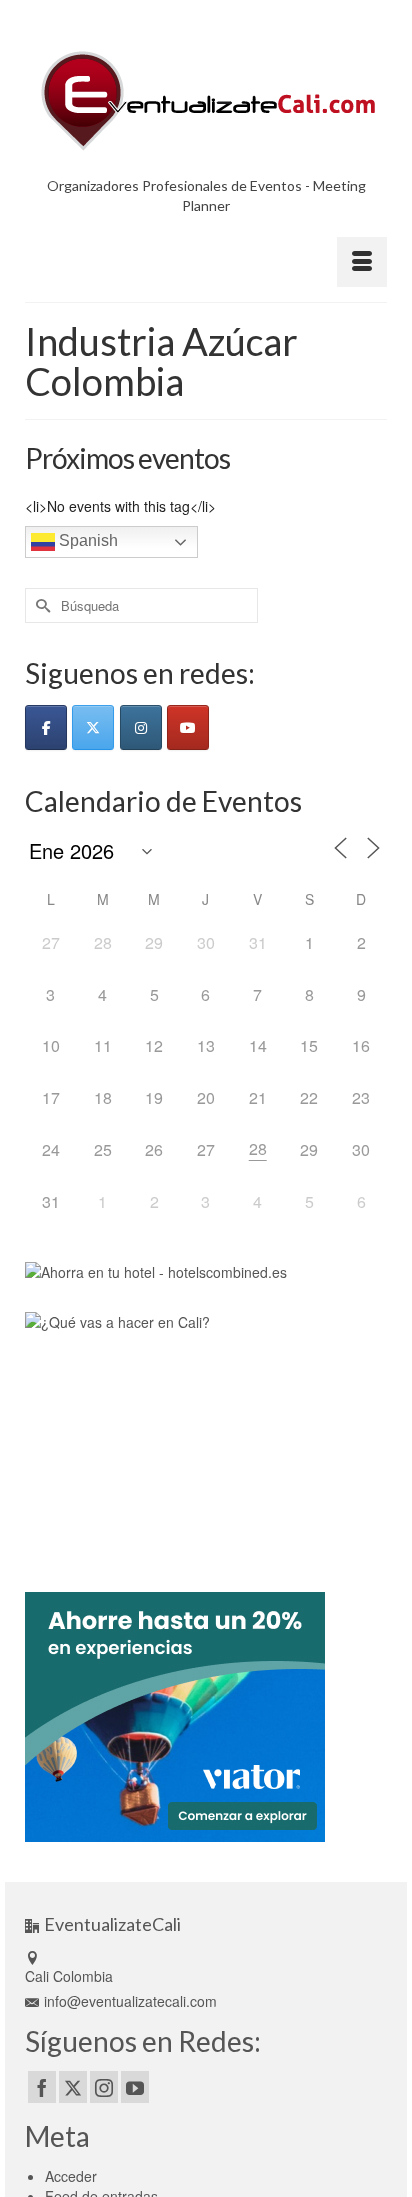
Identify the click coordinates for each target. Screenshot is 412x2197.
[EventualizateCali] (206, 100)
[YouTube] (135, 2087)
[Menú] (362, 262)
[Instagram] (104, 2087)
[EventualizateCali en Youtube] (188, 727)
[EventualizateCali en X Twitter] (93, 727)
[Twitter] (73, 2087)
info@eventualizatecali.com (130, 2001)
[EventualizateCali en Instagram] (141, 727)
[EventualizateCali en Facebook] (46, 727)
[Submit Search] (40, 605)
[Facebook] (42, 2087)
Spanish (86, 541)
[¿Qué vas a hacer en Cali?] (155, 1434)
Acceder (71, 2176)
